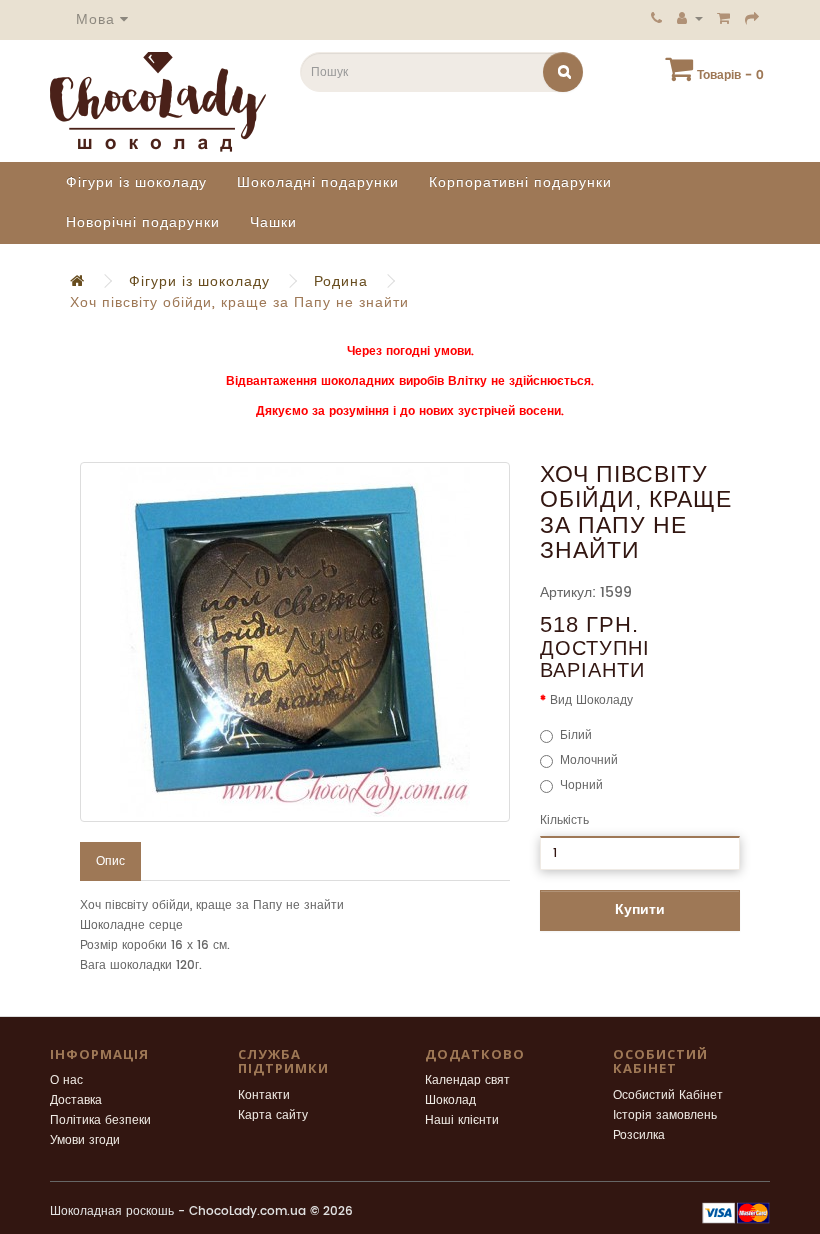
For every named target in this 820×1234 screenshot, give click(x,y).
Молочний (589, 760)
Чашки (273, 222)
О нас (66, 1080)
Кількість (564, 820)
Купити (640, 909)
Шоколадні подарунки (318, 182)
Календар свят (467, 1080)
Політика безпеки (100, 1120)
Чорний (581, 785)
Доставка (76, 1100)
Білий (576, 735)
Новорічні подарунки (143, 222)
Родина (341, 281)
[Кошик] (724, 18)
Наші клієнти (462, 1120)
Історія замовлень (665, 1115)
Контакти (264, 1095)
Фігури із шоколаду (136, 182)
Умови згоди (85, 1140)
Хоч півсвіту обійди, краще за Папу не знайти (239, 302)
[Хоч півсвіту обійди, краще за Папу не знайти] (295, 642)
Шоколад (450, 1100)
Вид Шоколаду (591, 700)
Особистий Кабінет (668, 1095)
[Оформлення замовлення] (752, 18)
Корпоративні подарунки (520, 182)
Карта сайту (273, 1115)
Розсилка (639, 1135)
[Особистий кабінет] (690, 18)
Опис (110, 861)
